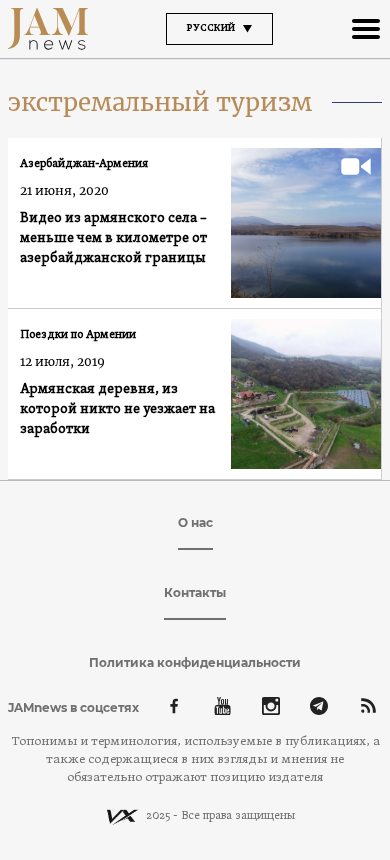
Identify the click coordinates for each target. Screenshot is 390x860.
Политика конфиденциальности (195, 662)
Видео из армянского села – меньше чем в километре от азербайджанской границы (113, 238)
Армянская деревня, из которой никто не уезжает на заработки (117, 409)
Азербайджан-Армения (84, 164)
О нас (195, 522)
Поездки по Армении (78, 335)
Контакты (195, 592)
